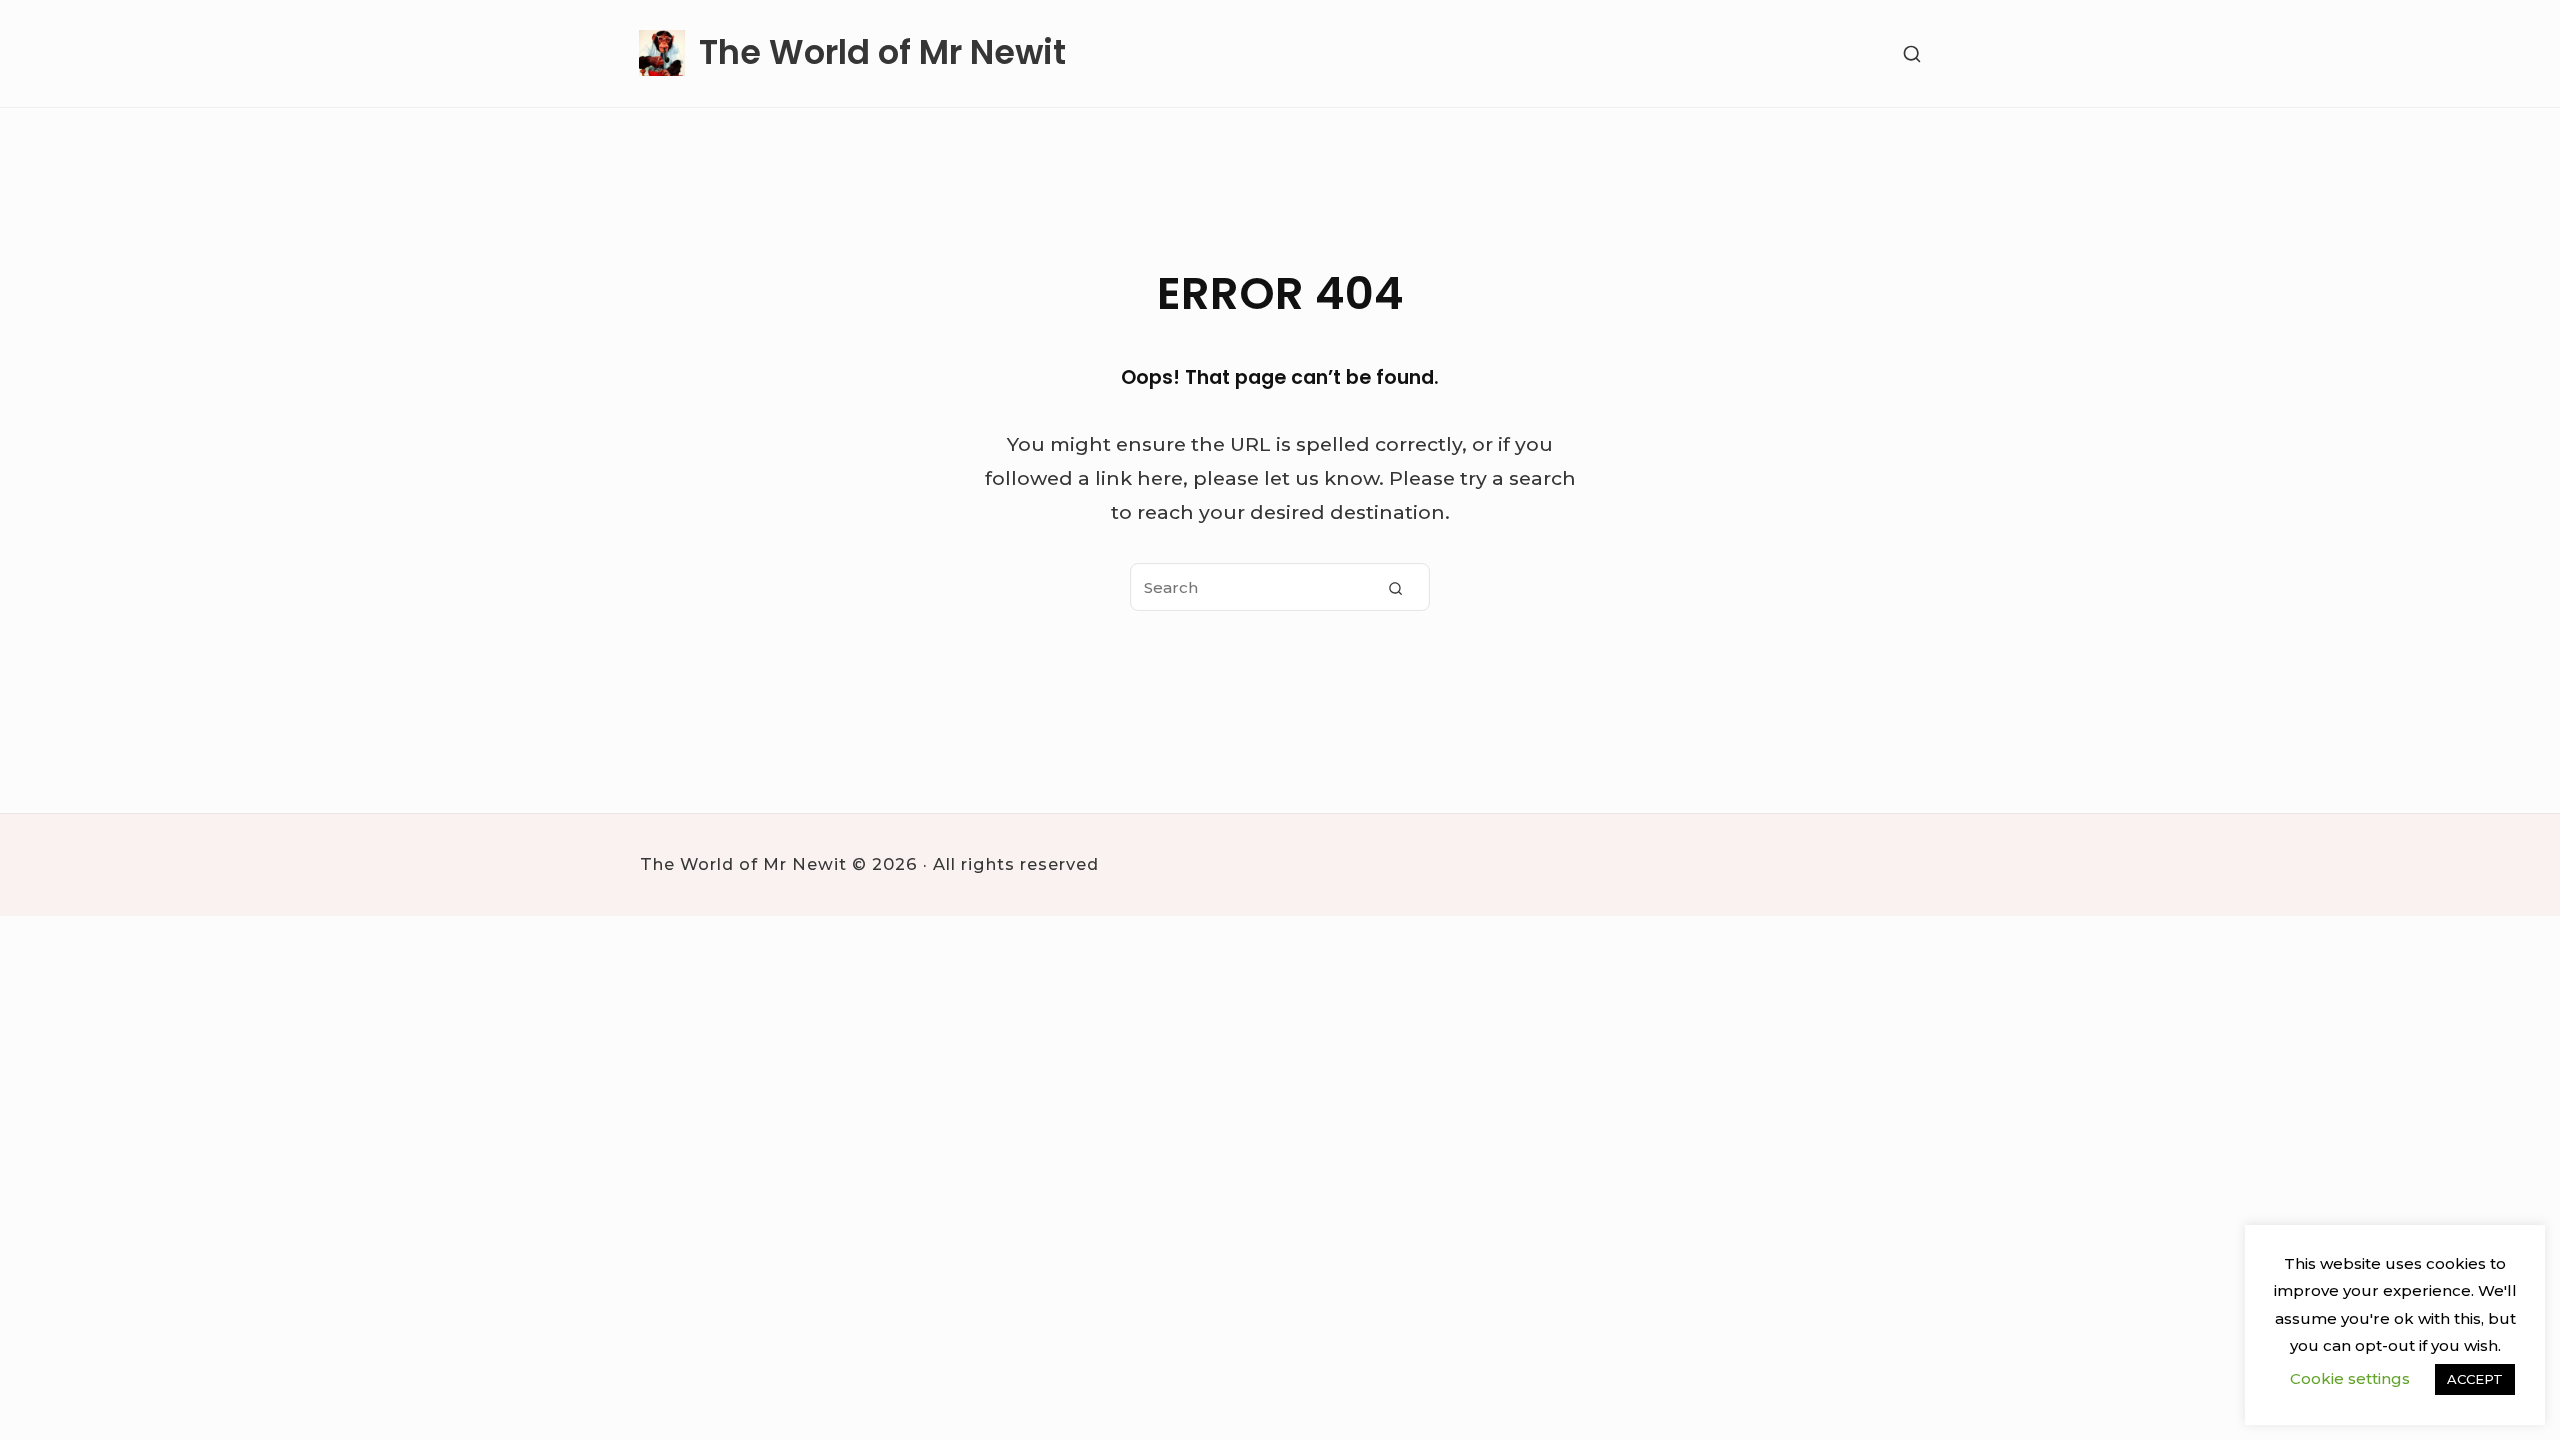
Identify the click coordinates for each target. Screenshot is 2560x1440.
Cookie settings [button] (2350, 1378)
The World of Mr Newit (882, 53)
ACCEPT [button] (2475, 1379)
